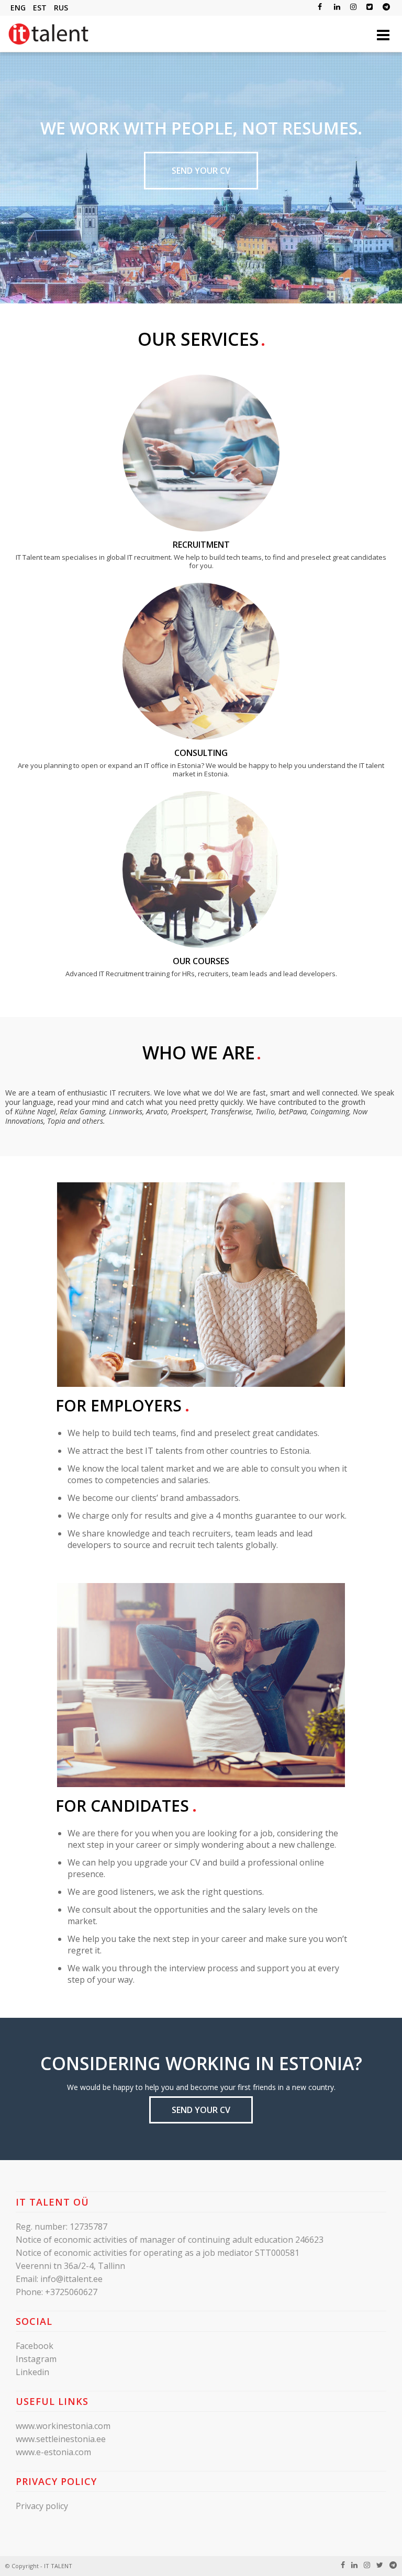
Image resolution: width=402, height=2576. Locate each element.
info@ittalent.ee (71, 2279)
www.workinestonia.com (63, 2426)
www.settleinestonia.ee (61, 2439)
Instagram (36, 2359)
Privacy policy (42, 2506)
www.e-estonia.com (53, 2452)
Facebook (35, 2346)
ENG (18, 8)
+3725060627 (71, 2292)
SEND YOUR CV (201, 171)
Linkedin (32, 2372)
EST (40, 8)
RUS (61, 8)
